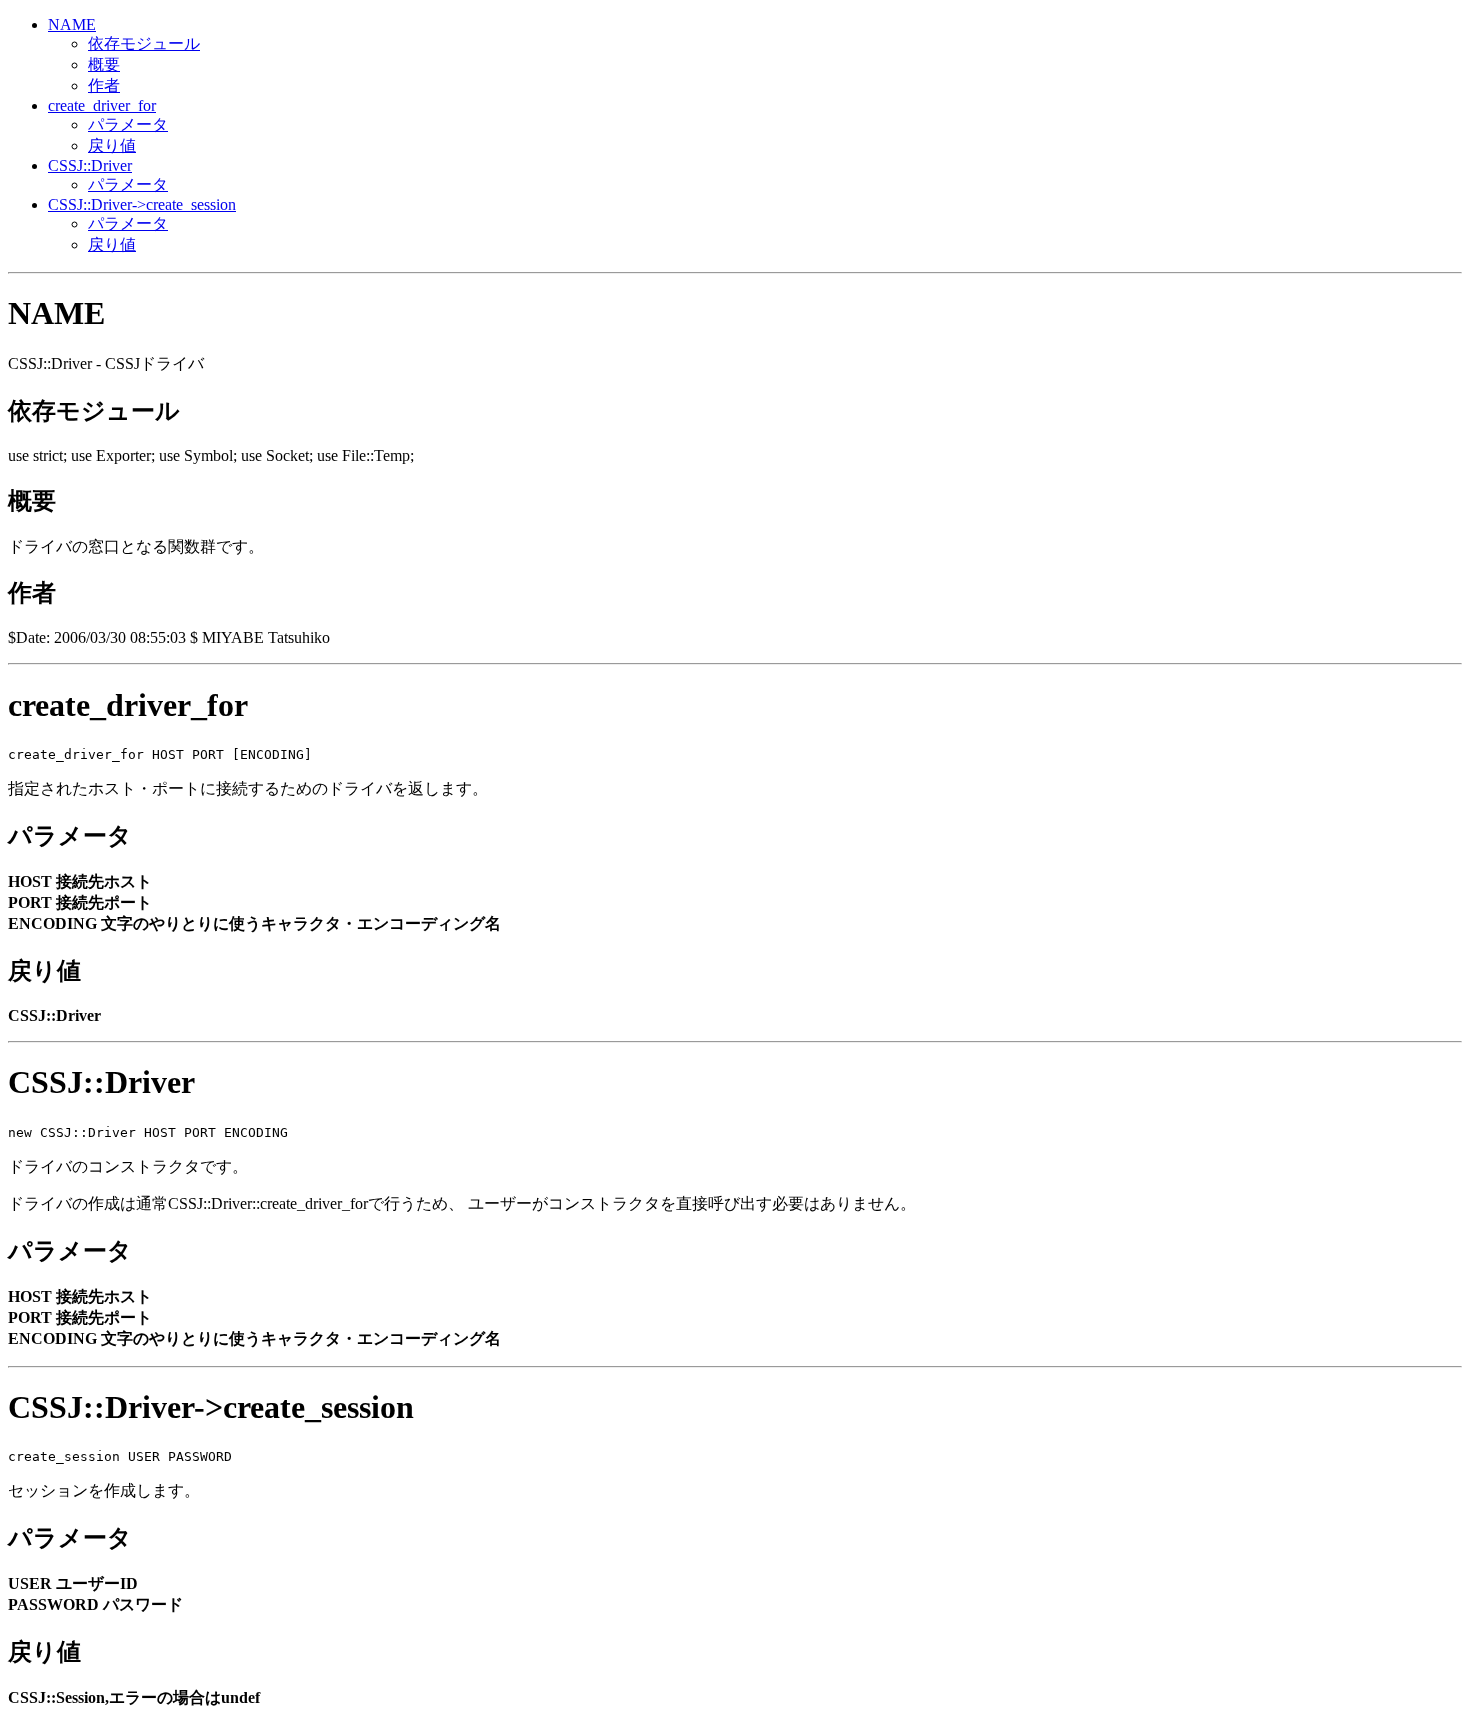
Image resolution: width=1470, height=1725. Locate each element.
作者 (104, 85)
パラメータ (128, 124)
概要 (104, 64)
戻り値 (112, 145)
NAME (72, 24)
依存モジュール (144, 43)
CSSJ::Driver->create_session (142, 204)
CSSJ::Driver (90, 165)
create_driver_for (102, 105)
